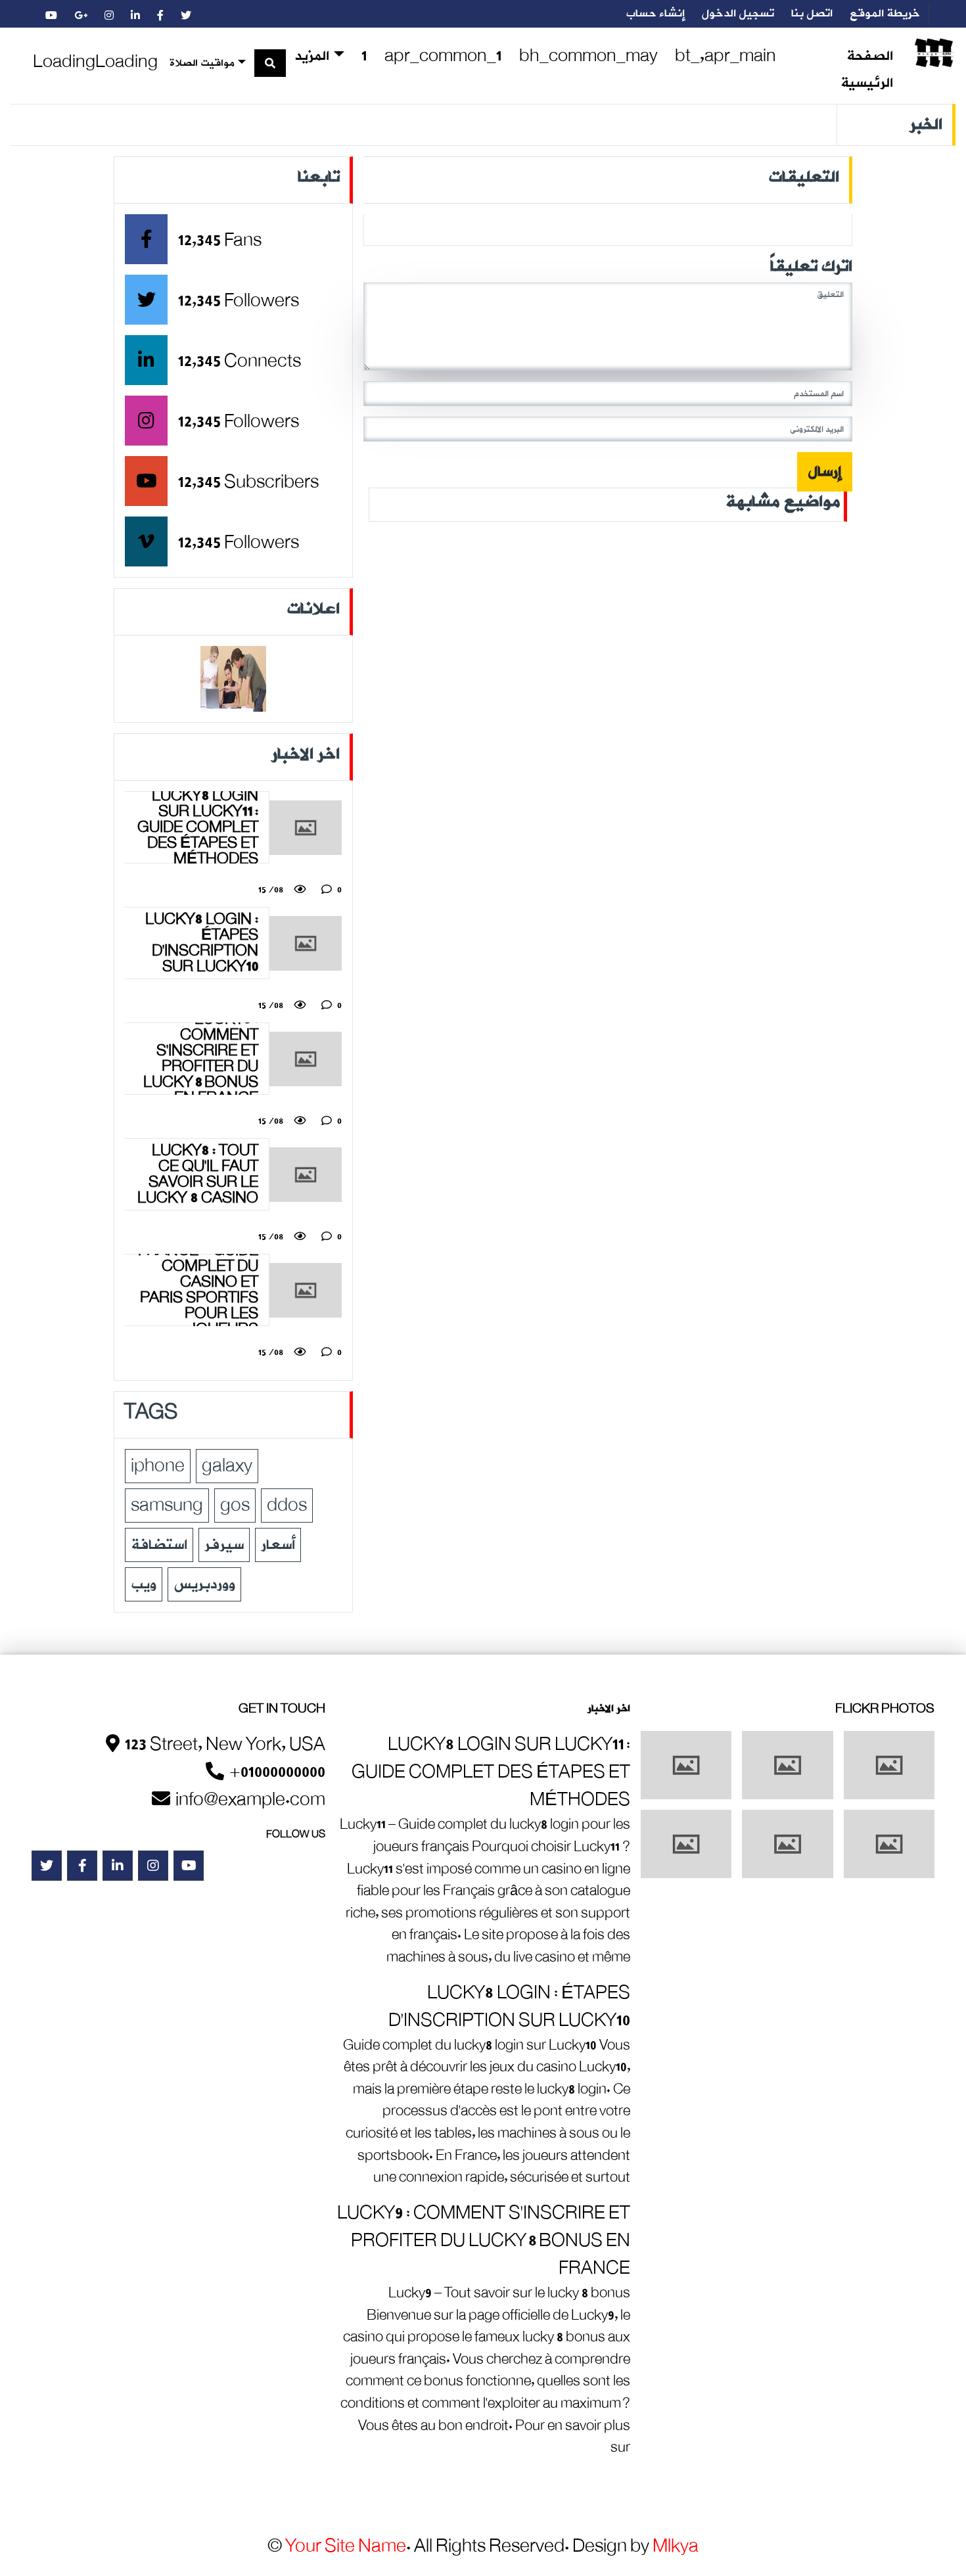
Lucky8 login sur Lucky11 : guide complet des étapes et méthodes (198, 827)
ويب (144, 1584)
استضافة (159, 1545)
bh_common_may (588, 56)
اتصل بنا (812, 14)
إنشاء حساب (655, 14)
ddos (287, 1506)
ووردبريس (204, 1584)
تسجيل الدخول (738, 14)
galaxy (227, 1466)
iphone (158, 1466)
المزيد (312, 57)
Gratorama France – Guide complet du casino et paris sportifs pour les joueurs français (198, 1290)
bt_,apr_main (725, 56)
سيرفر (224, 1545)
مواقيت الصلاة (202, 63)
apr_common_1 (443, 56)
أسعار (278, 1545)
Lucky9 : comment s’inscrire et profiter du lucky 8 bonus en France (201, 1059)
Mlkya (676, 2546)
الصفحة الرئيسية (867, 70)
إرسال (825, 472)
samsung (167, 1506)
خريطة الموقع (885, 14)
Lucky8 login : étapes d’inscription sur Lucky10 (202, 943)
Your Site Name (346, 2546)
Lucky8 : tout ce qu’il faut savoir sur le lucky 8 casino (198, 1174)
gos (235, 1506)
